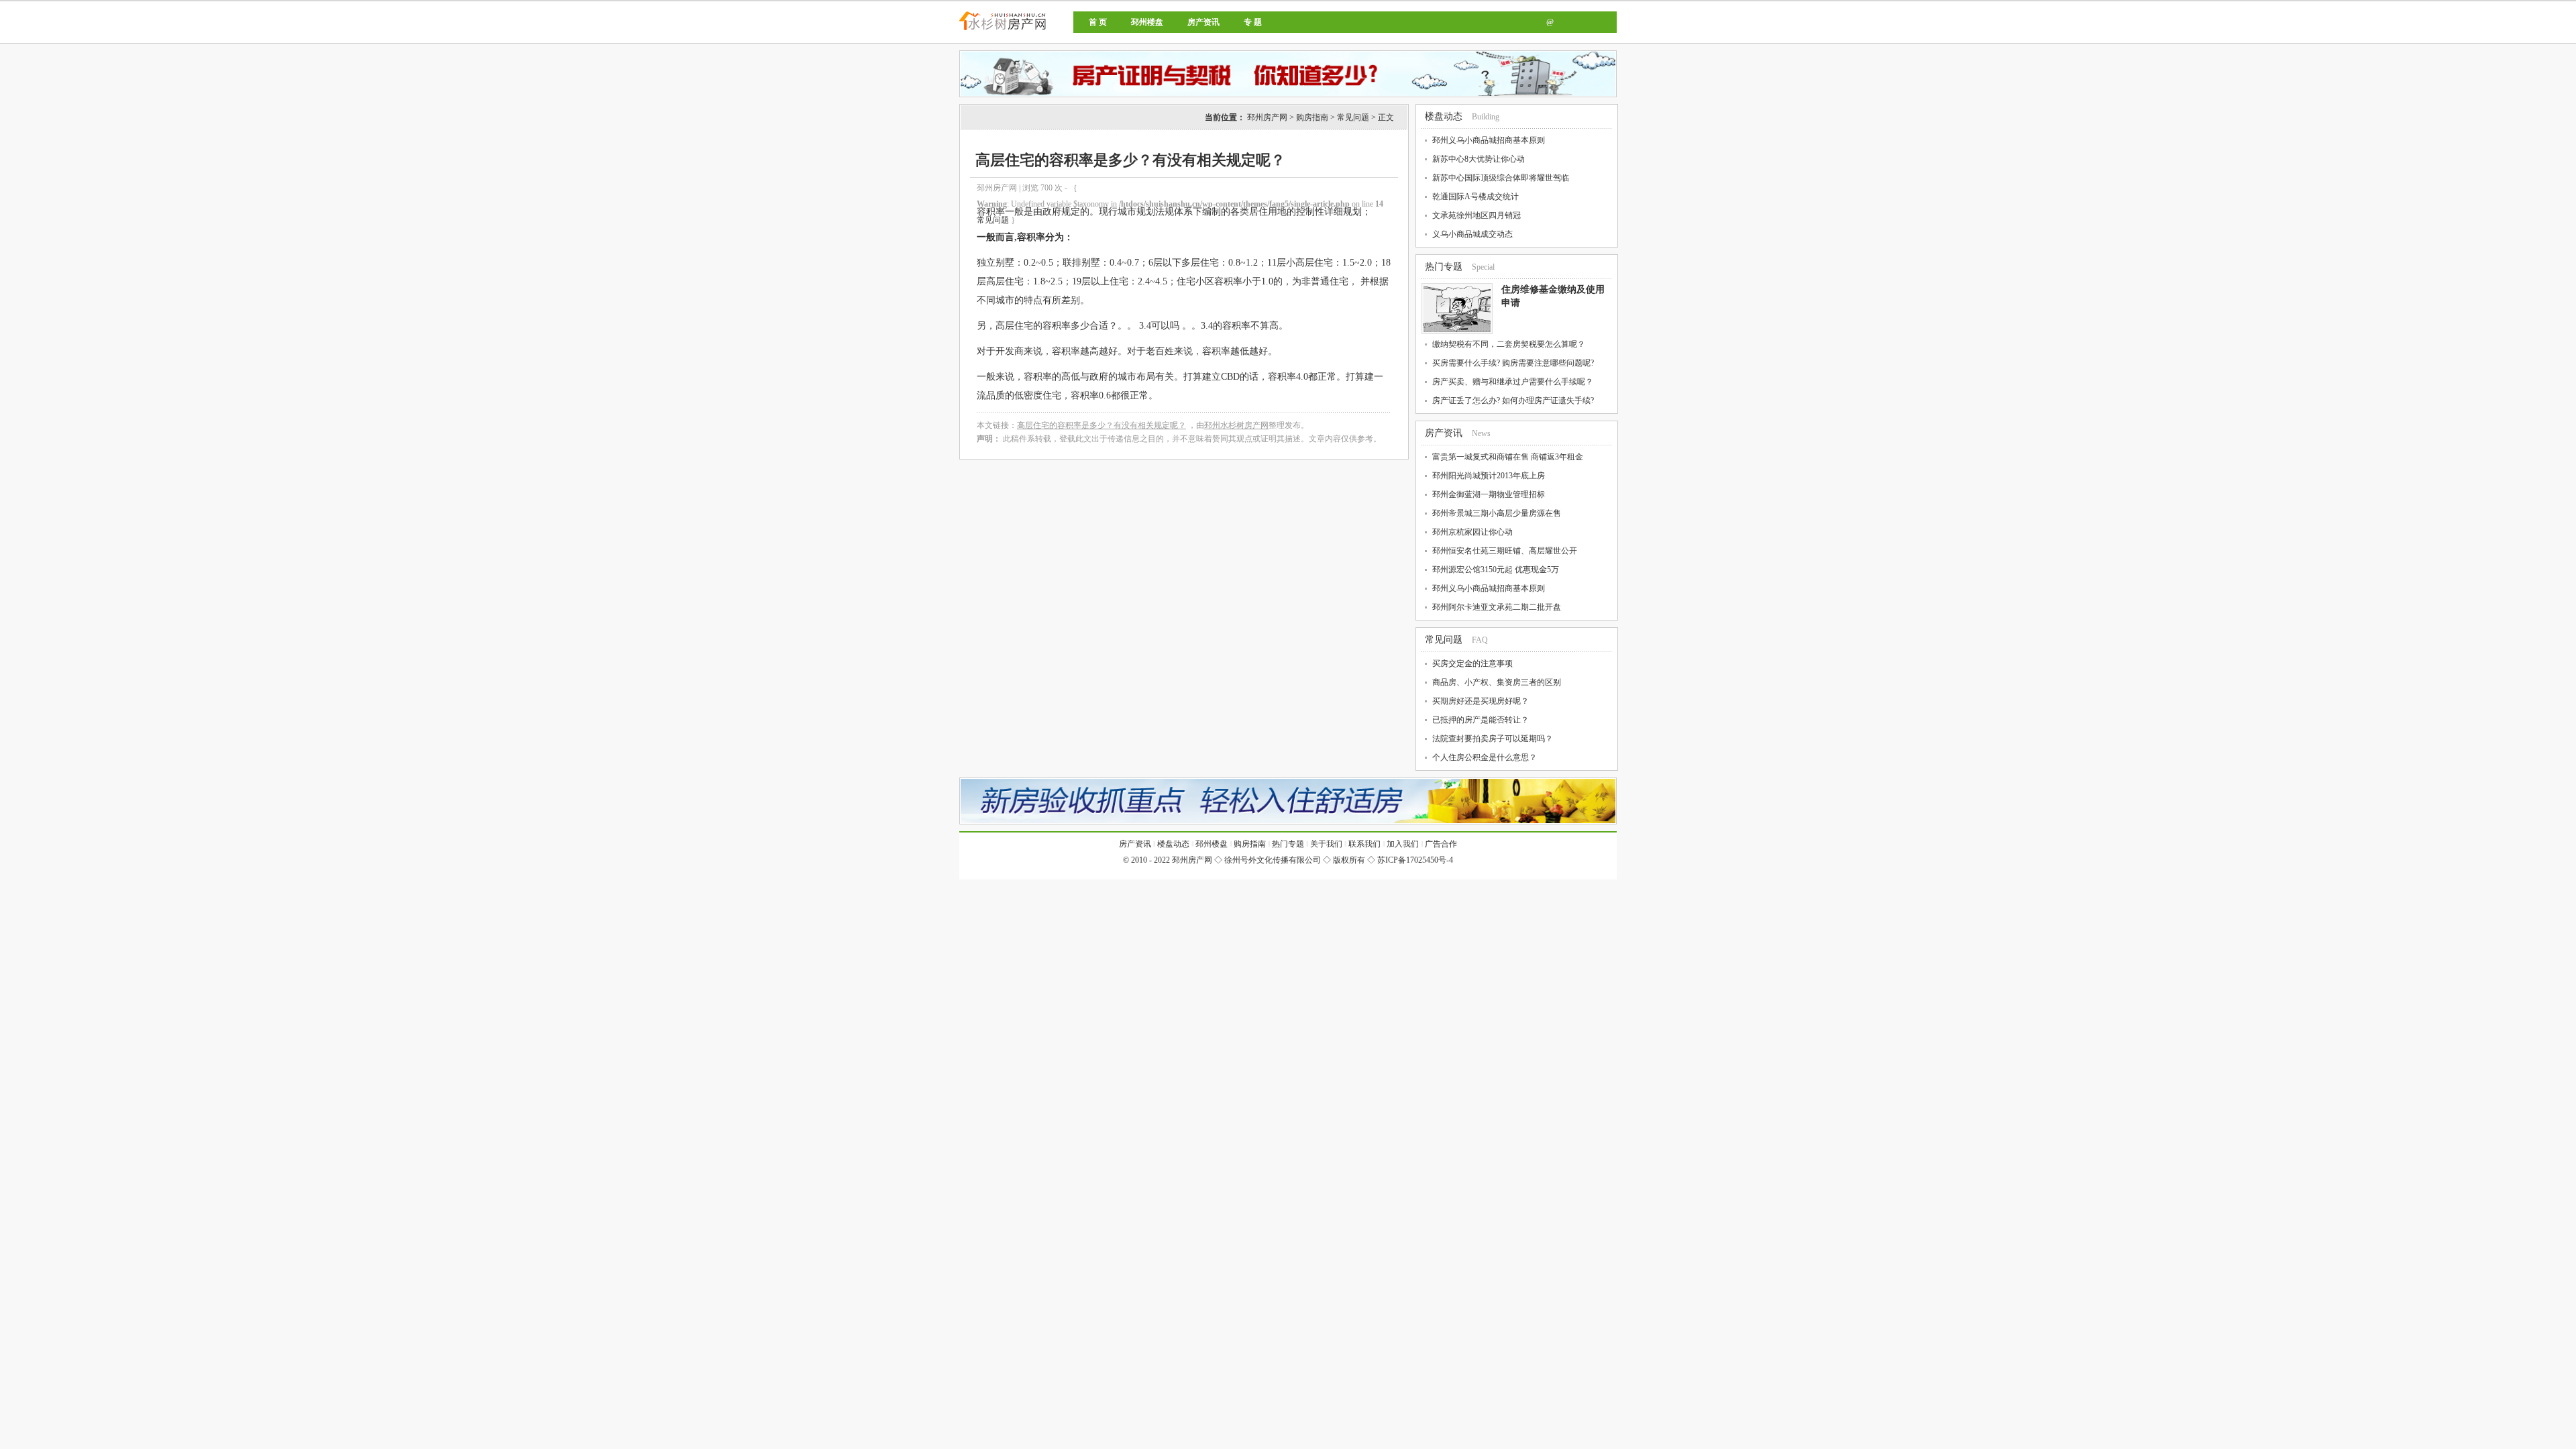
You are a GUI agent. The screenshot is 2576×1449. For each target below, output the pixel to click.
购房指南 (1312, 117)
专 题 (1253, 22)
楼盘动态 (1444, 116)
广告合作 (1441, 844)
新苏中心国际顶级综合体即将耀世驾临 (1501, 178)
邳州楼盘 (1147, 22)
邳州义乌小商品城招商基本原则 (1489, 140)
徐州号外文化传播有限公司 (1273, 860)
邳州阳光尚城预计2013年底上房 (1489, 476)
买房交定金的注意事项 (1472, 663)
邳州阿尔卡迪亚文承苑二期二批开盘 (1497, 607)
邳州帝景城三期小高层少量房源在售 (1497, 513)
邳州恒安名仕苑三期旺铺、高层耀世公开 (1505, 551)
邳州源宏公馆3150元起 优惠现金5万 (1496, 570)
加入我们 (1403, 844)
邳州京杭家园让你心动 (1472, 532)
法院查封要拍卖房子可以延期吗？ (1493, 739)
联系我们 (1364, 844)
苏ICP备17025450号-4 (1415, 860)
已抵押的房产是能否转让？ (1481, 720)
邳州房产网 (1048, 32)
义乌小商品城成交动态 (1472, 234)
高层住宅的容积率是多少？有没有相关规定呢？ (1102, 425)
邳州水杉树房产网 (1236, 425)
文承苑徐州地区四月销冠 (1477, 215)
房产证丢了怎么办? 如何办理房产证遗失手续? (1513, 400)
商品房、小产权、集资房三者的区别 (1497, 682)
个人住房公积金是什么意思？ (1485, 757)
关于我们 (1326, 844)
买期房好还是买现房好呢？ (1481, 701)
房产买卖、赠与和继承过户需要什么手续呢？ (1513, 382)
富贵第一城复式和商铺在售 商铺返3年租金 (1508, 457)
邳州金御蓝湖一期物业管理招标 (1489, 494)
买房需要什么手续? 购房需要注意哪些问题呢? (1513, 363)
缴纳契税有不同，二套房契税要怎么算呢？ (1509, 344)
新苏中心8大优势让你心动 (1479, 159)
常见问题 (1353, 117)
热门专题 (1444, 267)
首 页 (1098, 22)
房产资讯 (1203, 22)
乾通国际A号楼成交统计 (1475, 197)
